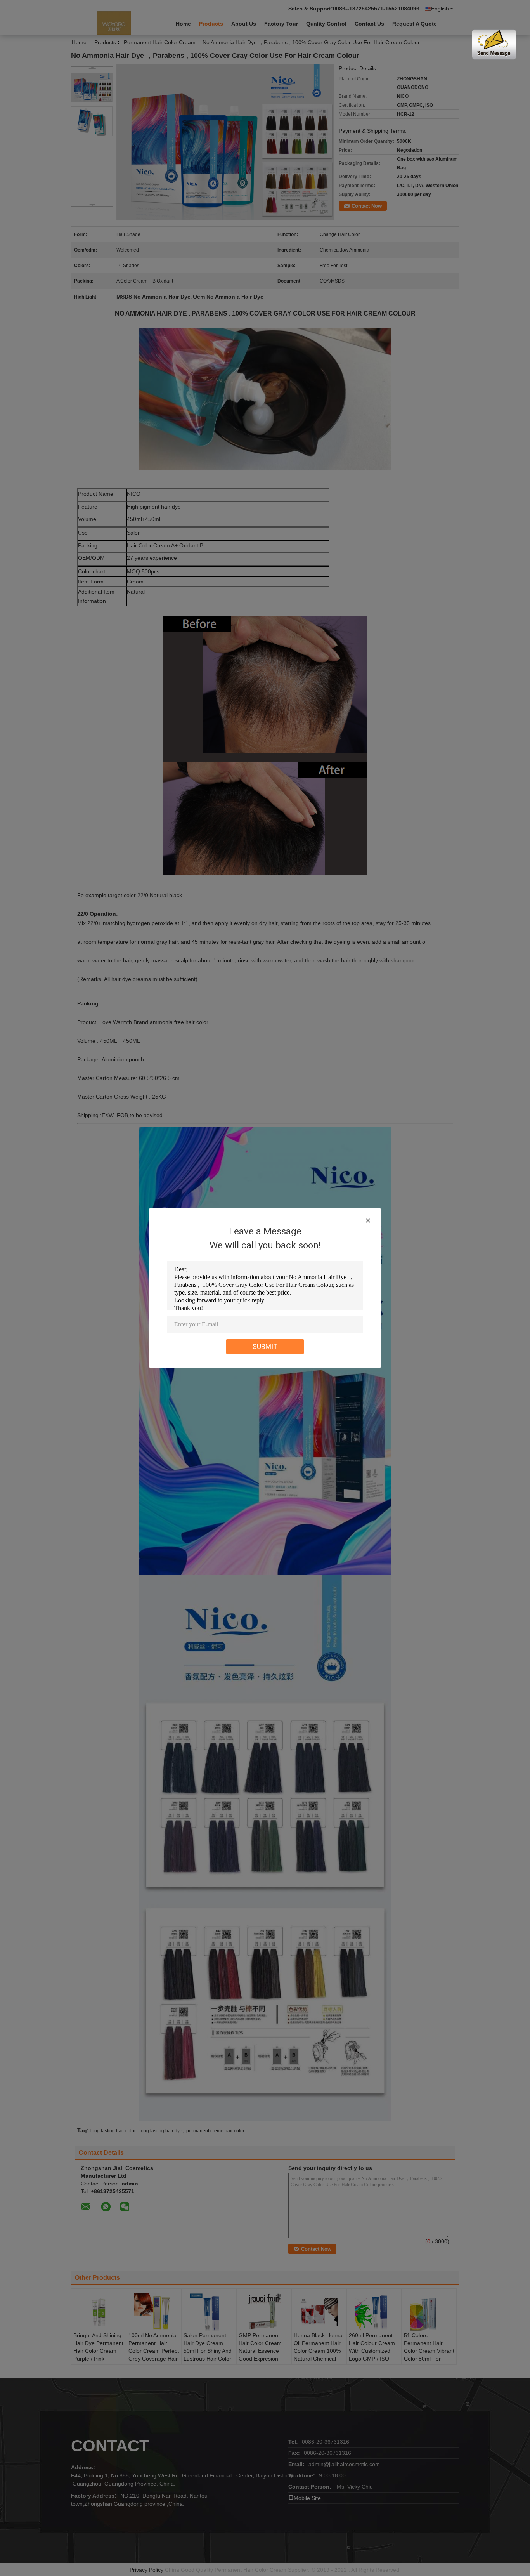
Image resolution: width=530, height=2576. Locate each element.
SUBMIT (265, 1346)
